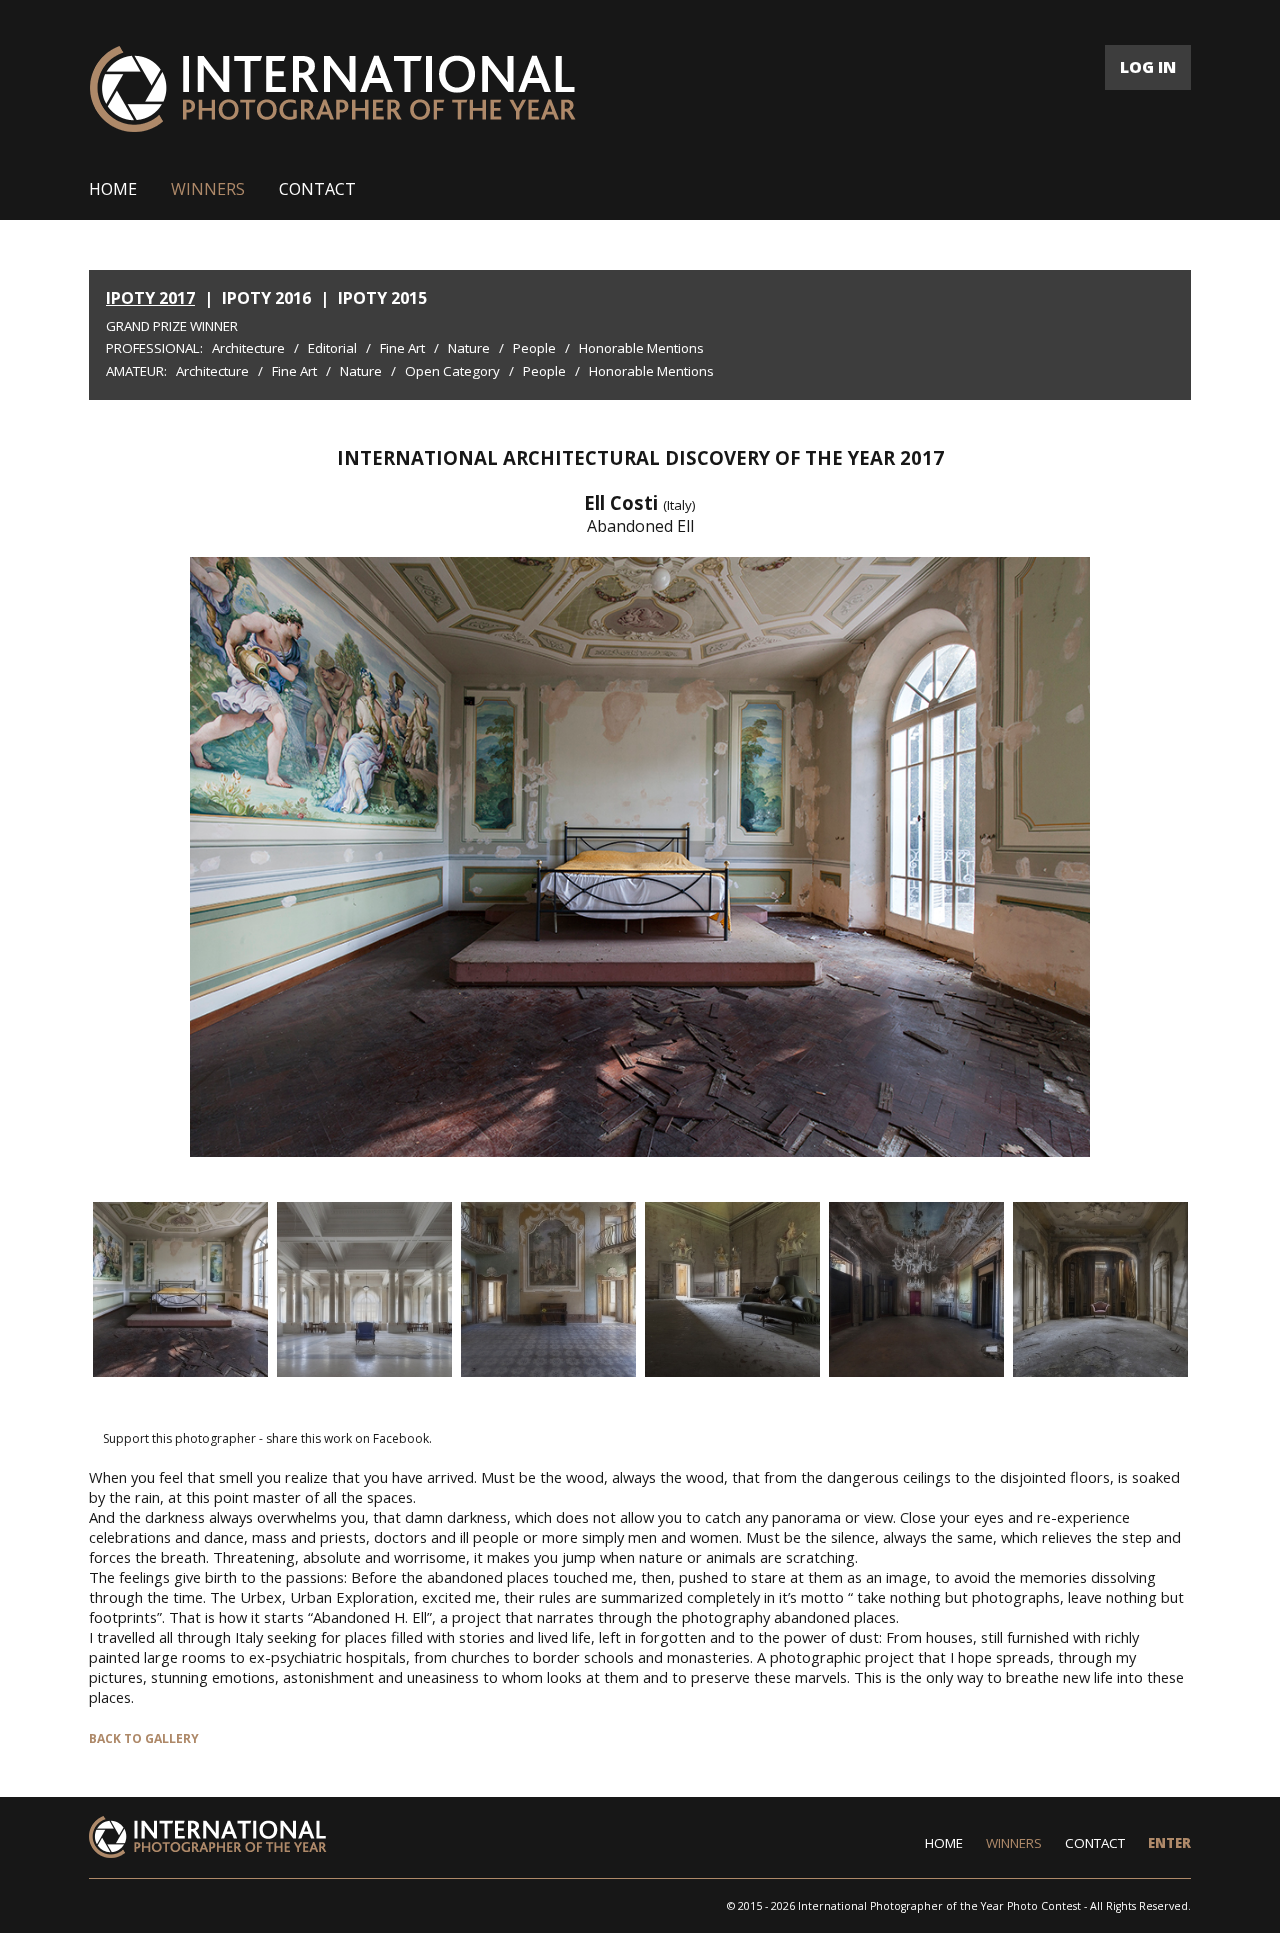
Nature (469, 348)
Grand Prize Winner (172, 326)
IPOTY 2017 (150, 298)
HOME (113, 189)
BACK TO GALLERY (144, 1738)
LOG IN (1148, 67)
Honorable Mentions (641, 348)
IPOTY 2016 (266, 298)
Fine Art (402, 348)
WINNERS (208, 189)
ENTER (1169, 1843)
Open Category (452, 371)
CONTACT (317, 189)
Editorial (332, 348)
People (534, 348)
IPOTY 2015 (382, 298)
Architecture (248, 348)
